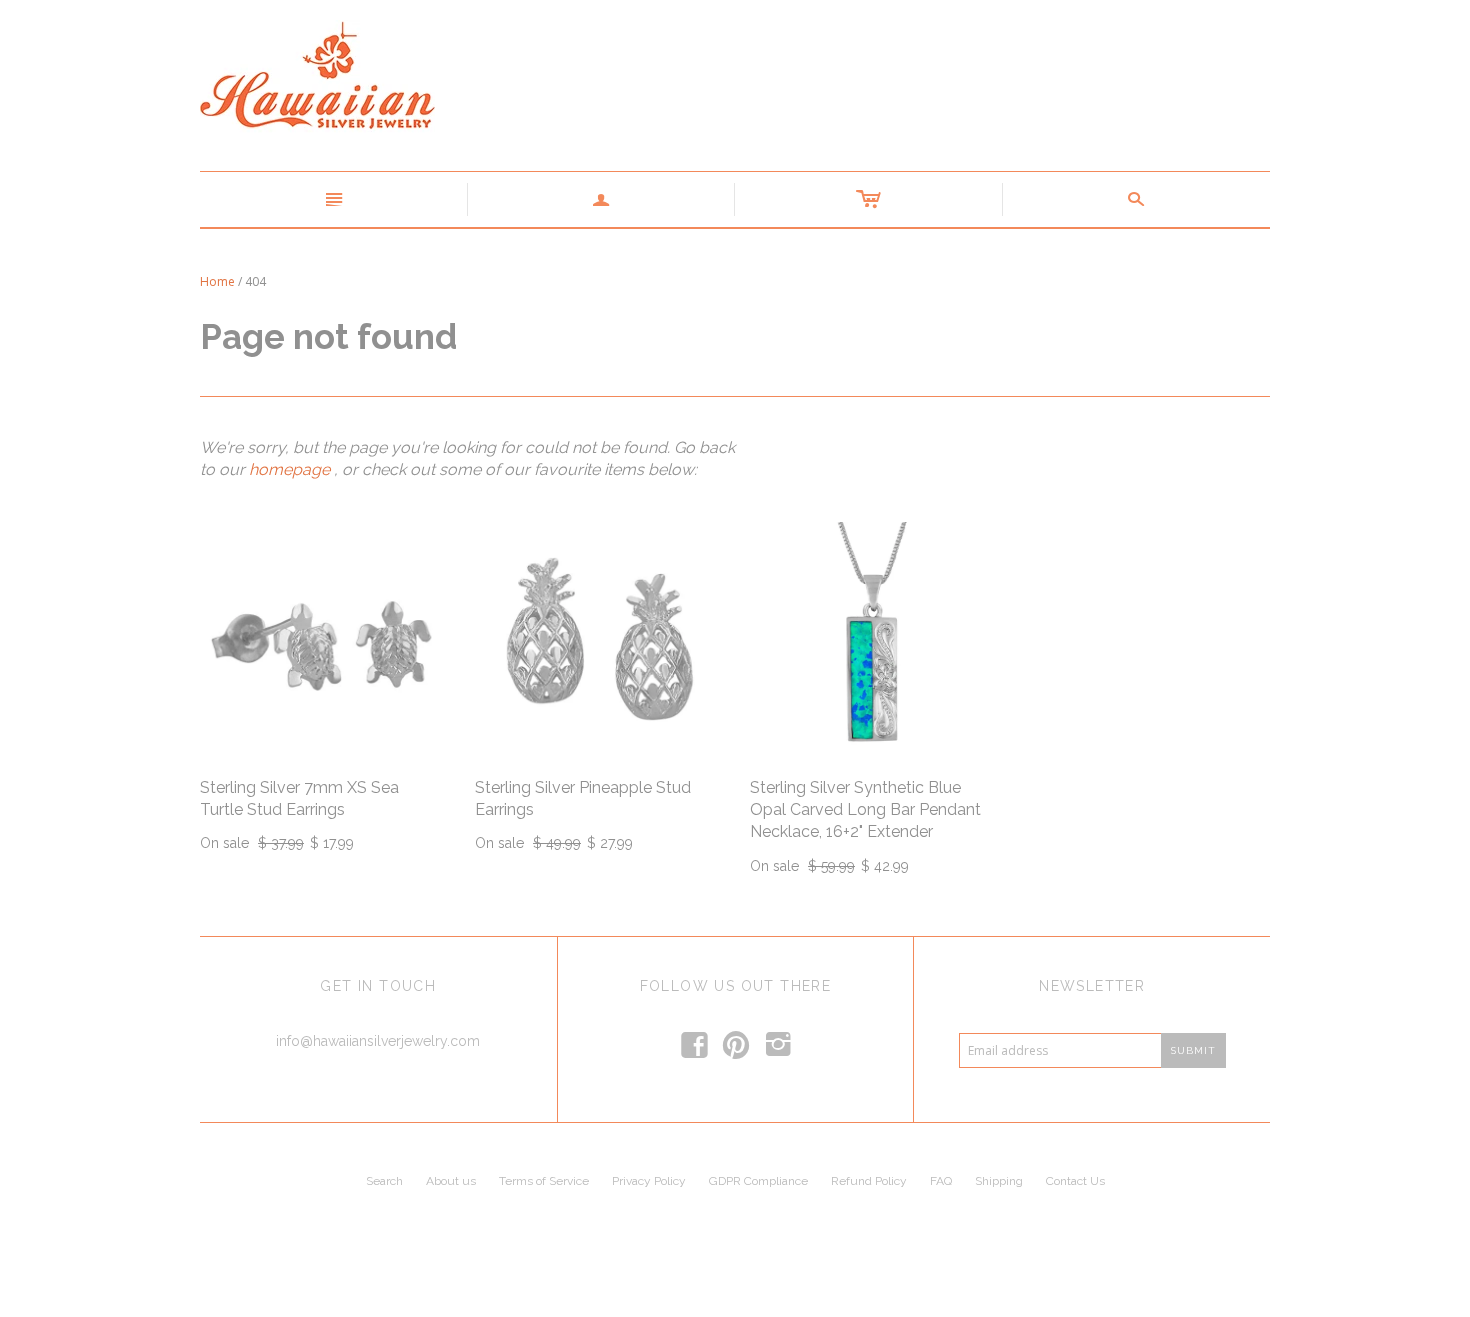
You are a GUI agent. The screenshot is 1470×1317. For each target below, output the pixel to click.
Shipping (999, 1181)
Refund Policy (869, 1181)
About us (451, 1181)
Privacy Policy (649, 1181)
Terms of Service (544, 1181)
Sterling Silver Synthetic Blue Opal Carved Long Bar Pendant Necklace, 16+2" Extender (865, 810)
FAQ (941, 1181)
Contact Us (1075, 1181)
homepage (289, 469)
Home (217, 281)
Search (384, 1181)
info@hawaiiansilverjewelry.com (378, 1041)
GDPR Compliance (758, 1181)
